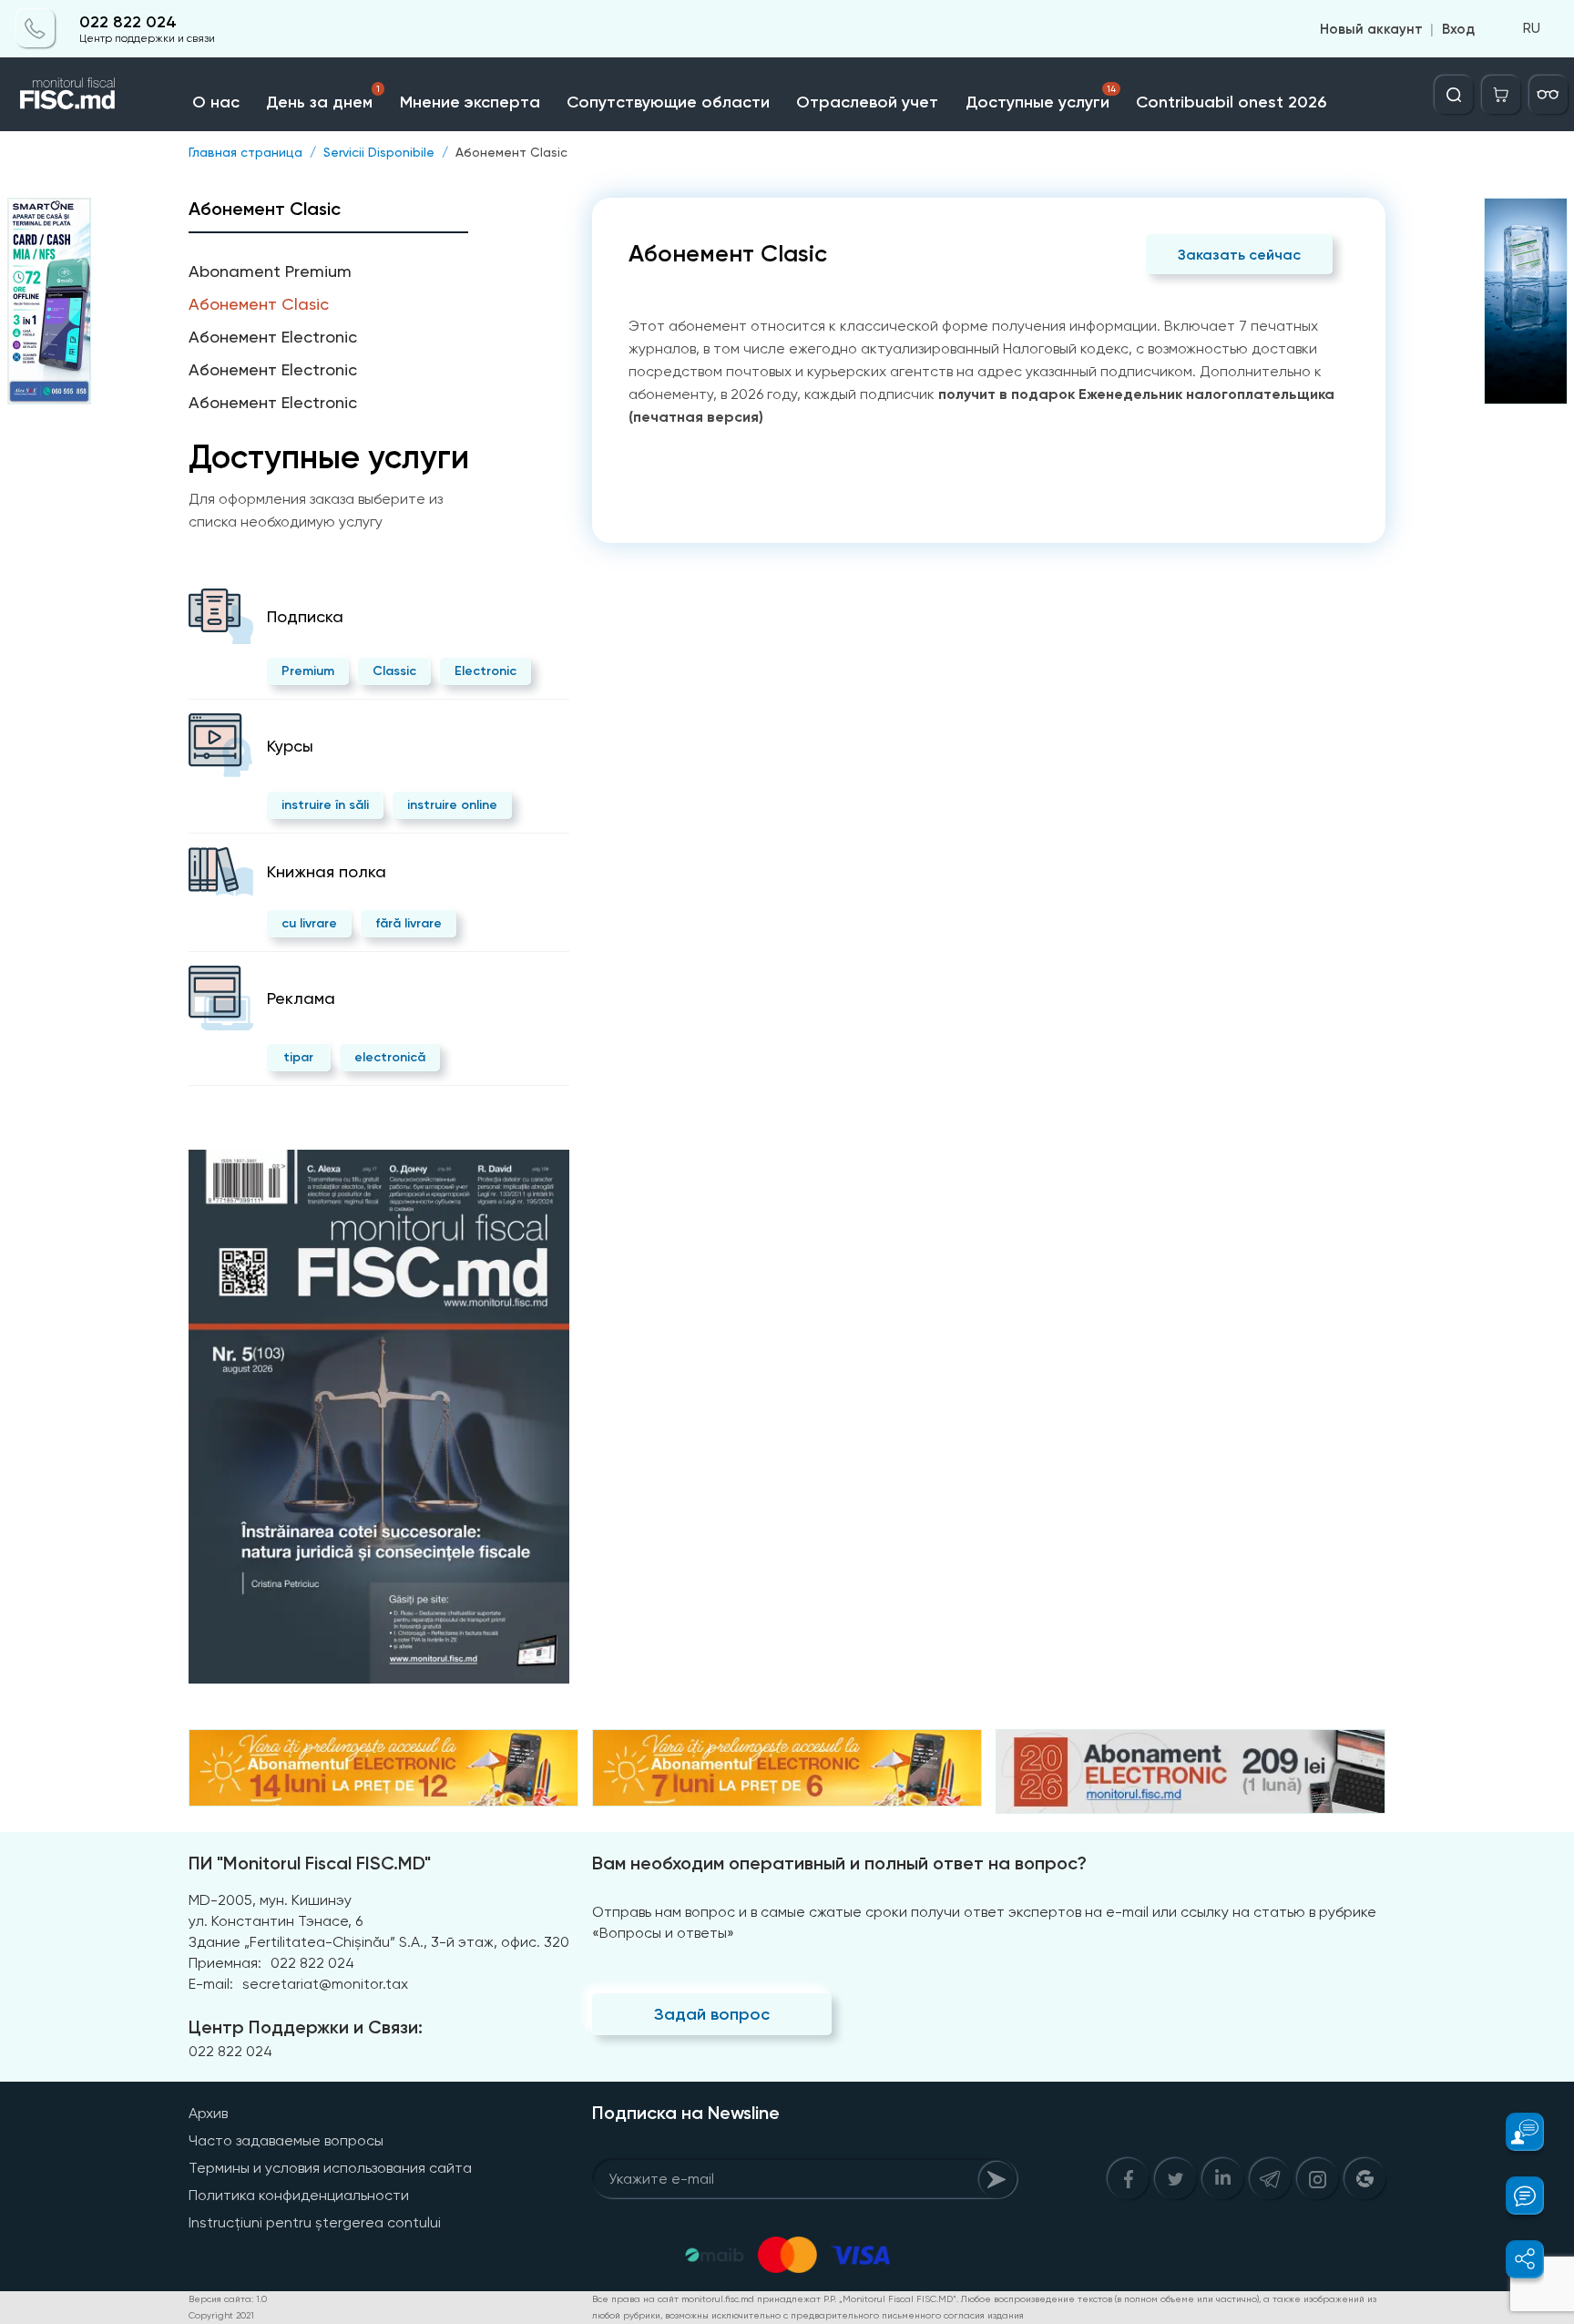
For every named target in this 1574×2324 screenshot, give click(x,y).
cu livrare (309, 923)
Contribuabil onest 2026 (1231, 102)
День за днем (322, 98)
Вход (1458, 29)
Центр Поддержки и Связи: (306, 2027)
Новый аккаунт (1371, 29)
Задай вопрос (712, 2014)
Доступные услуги (1041, 98)
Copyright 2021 (221, 2315)
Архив (208, 2113)
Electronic (485, 671)
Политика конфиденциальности (299, 2195)
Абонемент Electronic (273, 337)
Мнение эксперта (470, 102)
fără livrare (409, 923)
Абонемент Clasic (511, 152)
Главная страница (245, 152)
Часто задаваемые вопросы (286, 2140)
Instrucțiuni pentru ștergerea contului (315, 2222)
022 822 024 (128, 22)
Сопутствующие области (668, 102)
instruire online (452, 805)
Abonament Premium (270, 271)
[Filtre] (1548, 95)
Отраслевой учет (867, 102)
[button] (1514, 2132)
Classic (394, 671)
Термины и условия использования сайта (330, 2168)
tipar (298, 1057)
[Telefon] (36, 29)
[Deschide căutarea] (1454, 95)
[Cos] (1501, 95)
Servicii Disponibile (379, 152)
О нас (216, 102)
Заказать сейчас (1239, 255)
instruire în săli (325, 805)
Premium (308, 671)
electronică (390, 1057)
